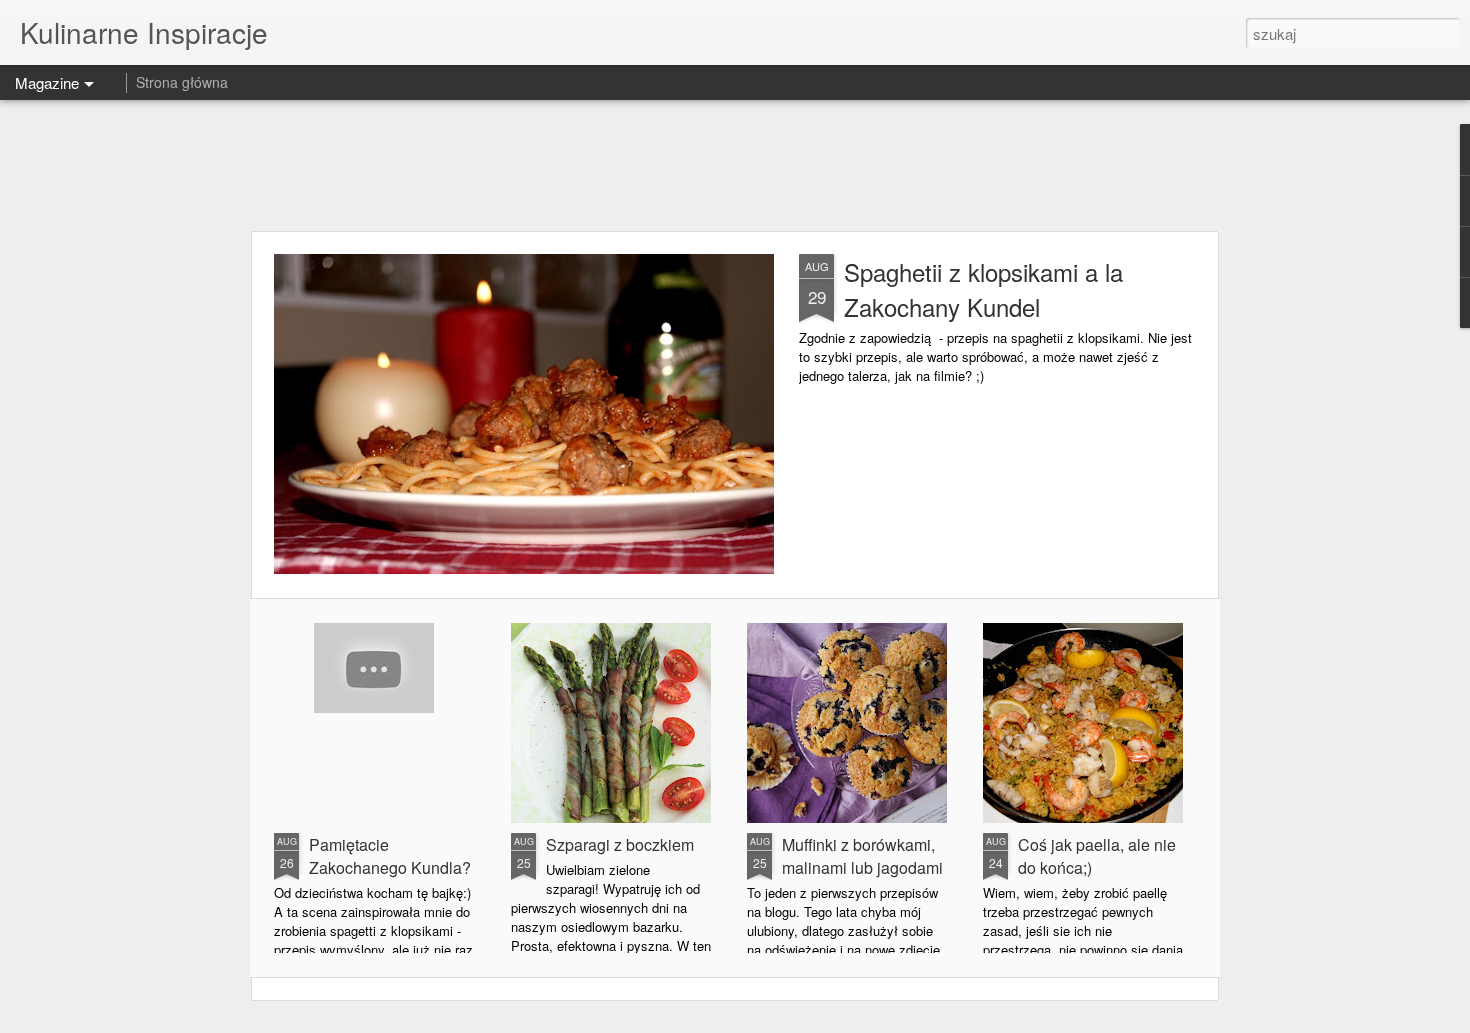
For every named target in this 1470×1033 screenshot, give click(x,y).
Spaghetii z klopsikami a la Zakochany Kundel (983, 289)
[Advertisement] (735, 165)
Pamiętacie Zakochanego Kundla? (390, 856)
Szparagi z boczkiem (620, 844)
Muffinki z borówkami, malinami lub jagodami (862, 856)
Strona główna (182, 82)
